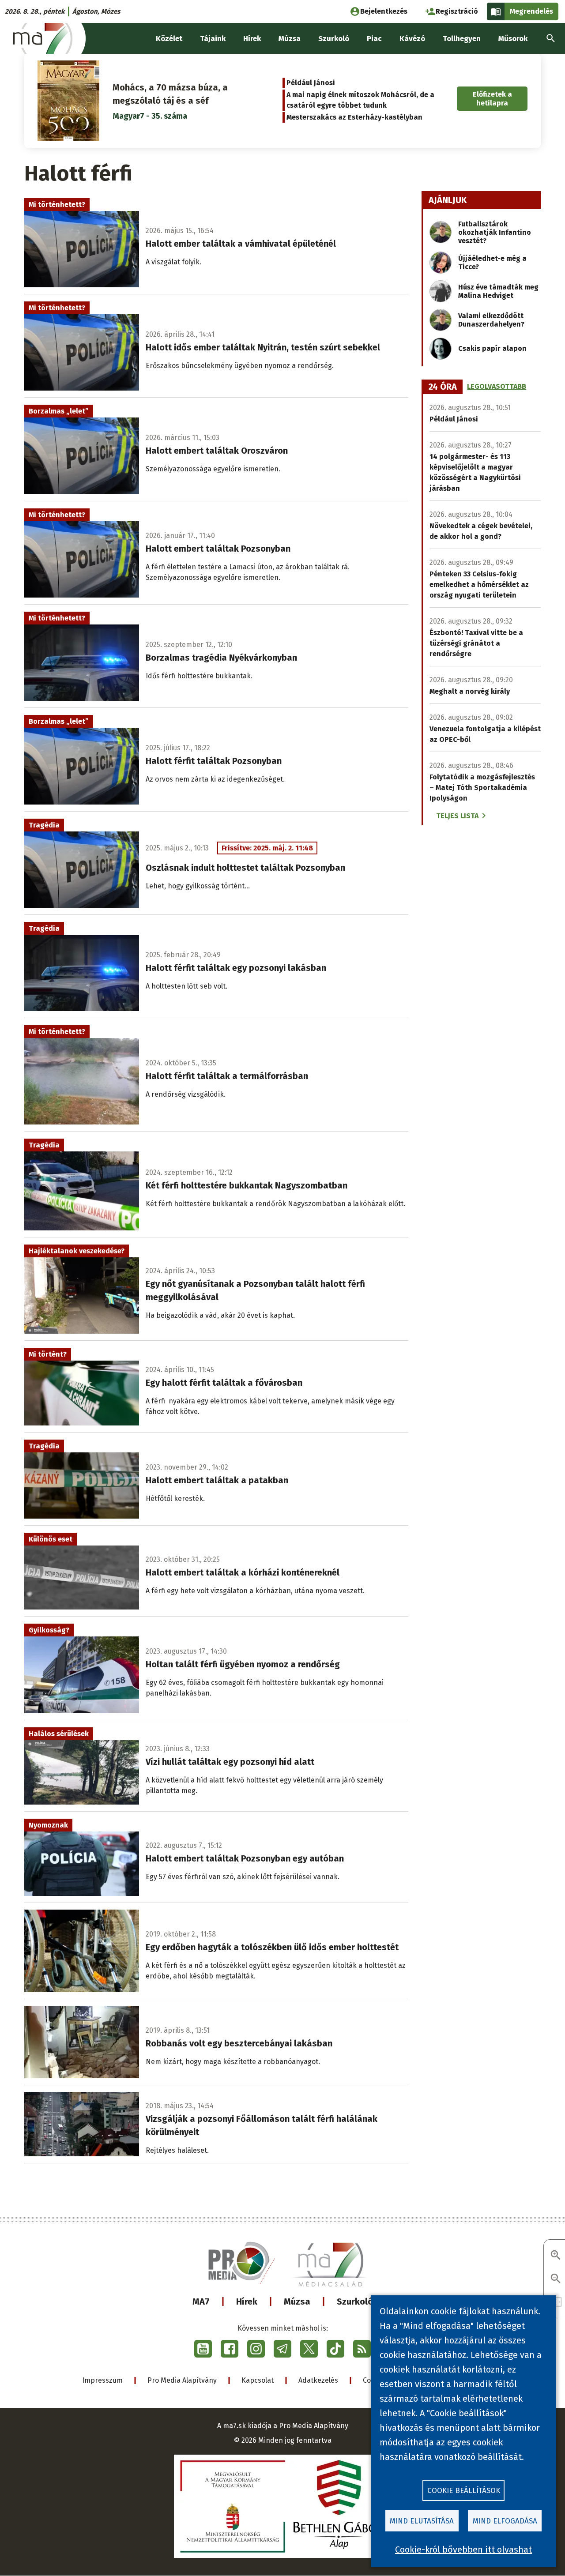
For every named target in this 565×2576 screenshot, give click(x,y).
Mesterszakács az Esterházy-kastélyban (354, 117)
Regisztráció (457, 11)
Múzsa (297, 2301)
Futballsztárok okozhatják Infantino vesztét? (495, 232)
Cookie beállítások (464, 2491)
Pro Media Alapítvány (182, 2380)
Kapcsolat (258, 2380)
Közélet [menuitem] (169, 39)
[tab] (443, 387)
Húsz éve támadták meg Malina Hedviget (498, 291)
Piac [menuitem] (374, 39)
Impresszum (102, 2380)
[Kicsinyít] (556, 2279)
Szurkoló (355, 2301)
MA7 (201, 2301)
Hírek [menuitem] (252, 39)
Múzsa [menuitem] (290, 39)
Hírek (247, 2301)
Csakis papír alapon (492, 348)
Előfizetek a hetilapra (492, 98)
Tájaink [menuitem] (213, 39)
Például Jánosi (311, 83)
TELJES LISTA (457, 816)
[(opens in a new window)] (203, 2349)
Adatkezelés (318, 2380)
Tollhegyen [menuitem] (462, 39)
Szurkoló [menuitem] (334, 39)
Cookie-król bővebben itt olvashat (463, 2550)
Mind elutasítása (422, 2521)
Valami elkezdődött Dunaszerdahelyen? (491, 320)
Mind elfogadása (505, 2521)
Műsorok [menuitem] (513, 39)
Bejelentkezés (384, 11)
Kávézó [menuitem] (412, 39)
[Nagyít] (556, 2256)
